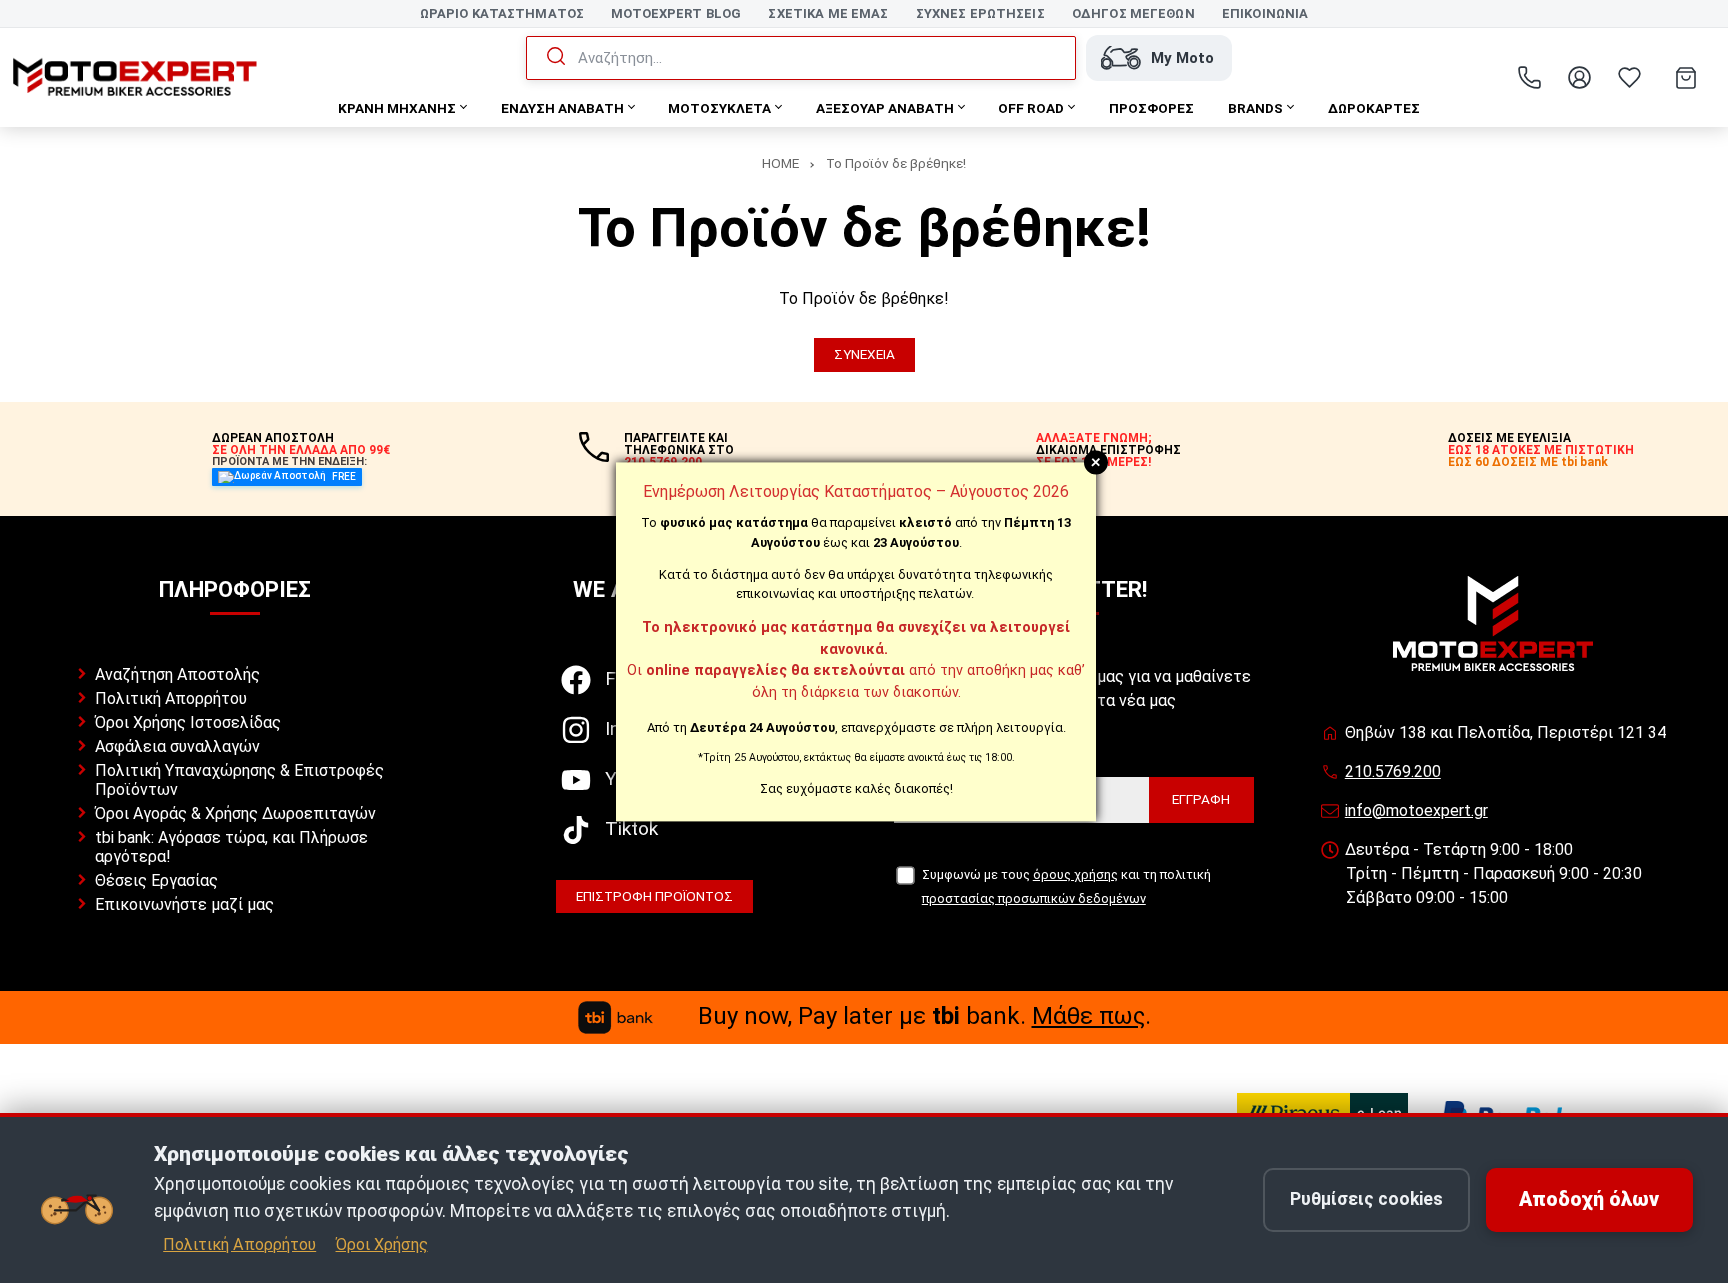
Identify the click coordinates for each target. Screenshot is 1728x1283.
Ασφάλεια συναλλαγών (177, 746)
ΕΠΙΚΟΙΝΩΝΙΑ (1265, 13)
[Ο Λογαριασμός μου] (1579, 78)
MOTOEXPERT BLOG (676, 13)
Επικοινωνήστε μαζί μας (184, 904)
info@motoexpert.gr (1416, 810)
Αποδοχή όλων (1589, 1199)
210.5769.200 (1393, 771)
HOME (780, 163)
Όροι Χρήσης (382, 1244)
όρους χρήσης (1075, 874)
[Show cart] (1686, 78)
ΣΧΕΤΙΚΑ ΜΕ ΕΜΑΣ (828, 13)
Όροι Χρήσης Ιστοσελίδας (188, 722)
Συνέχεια (864, 354)
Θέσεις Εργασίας (156, 880)
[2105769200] (1529, 78)
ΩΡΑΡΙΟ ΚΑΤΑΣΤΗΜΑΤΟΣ (502, 13)
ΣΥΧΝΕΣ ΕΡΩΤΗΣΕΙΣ (980, 13)
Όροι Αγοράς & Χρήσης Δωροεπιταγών (235, 813)
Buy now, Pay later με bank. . (924, 1016)
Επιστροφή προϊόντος (654, 896)
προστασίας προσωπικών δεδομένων (1034, 898)
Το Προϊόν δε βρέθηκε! (896, 163)
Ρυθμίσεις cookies (1366, 1199)
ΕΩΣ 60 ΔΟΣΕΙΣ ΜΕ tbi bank (1528, 462)
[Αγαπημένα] (1629, 78)
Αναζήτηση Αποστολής (177, 674)
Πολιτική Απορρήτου (171, 698)
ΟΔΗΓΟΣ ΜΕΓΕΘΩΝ (1133, 13)
